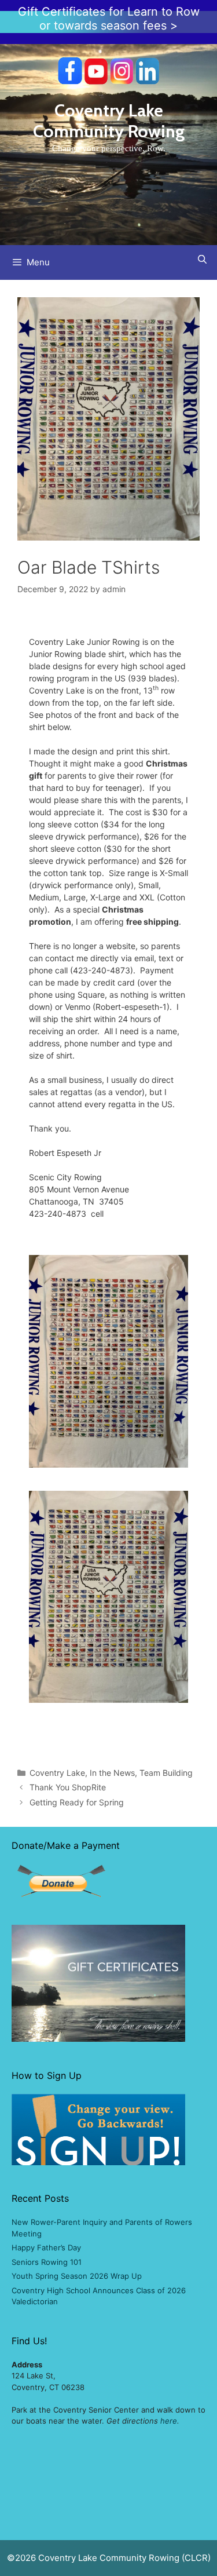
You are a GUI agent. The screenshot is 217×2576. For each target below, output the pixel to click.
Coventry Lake (57, 1773)
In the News (112, 1773)
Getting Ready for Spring (77, 1802)
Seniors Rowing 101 (47, 2262)
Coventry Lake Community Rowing (109, 121)
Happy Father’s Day (46, 2247)
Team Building (166, 1773)
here (169, 2421)
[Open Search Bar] (202, 259)
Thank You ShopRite (68, 1787)
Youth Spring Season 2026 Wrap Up (77, 2276)
